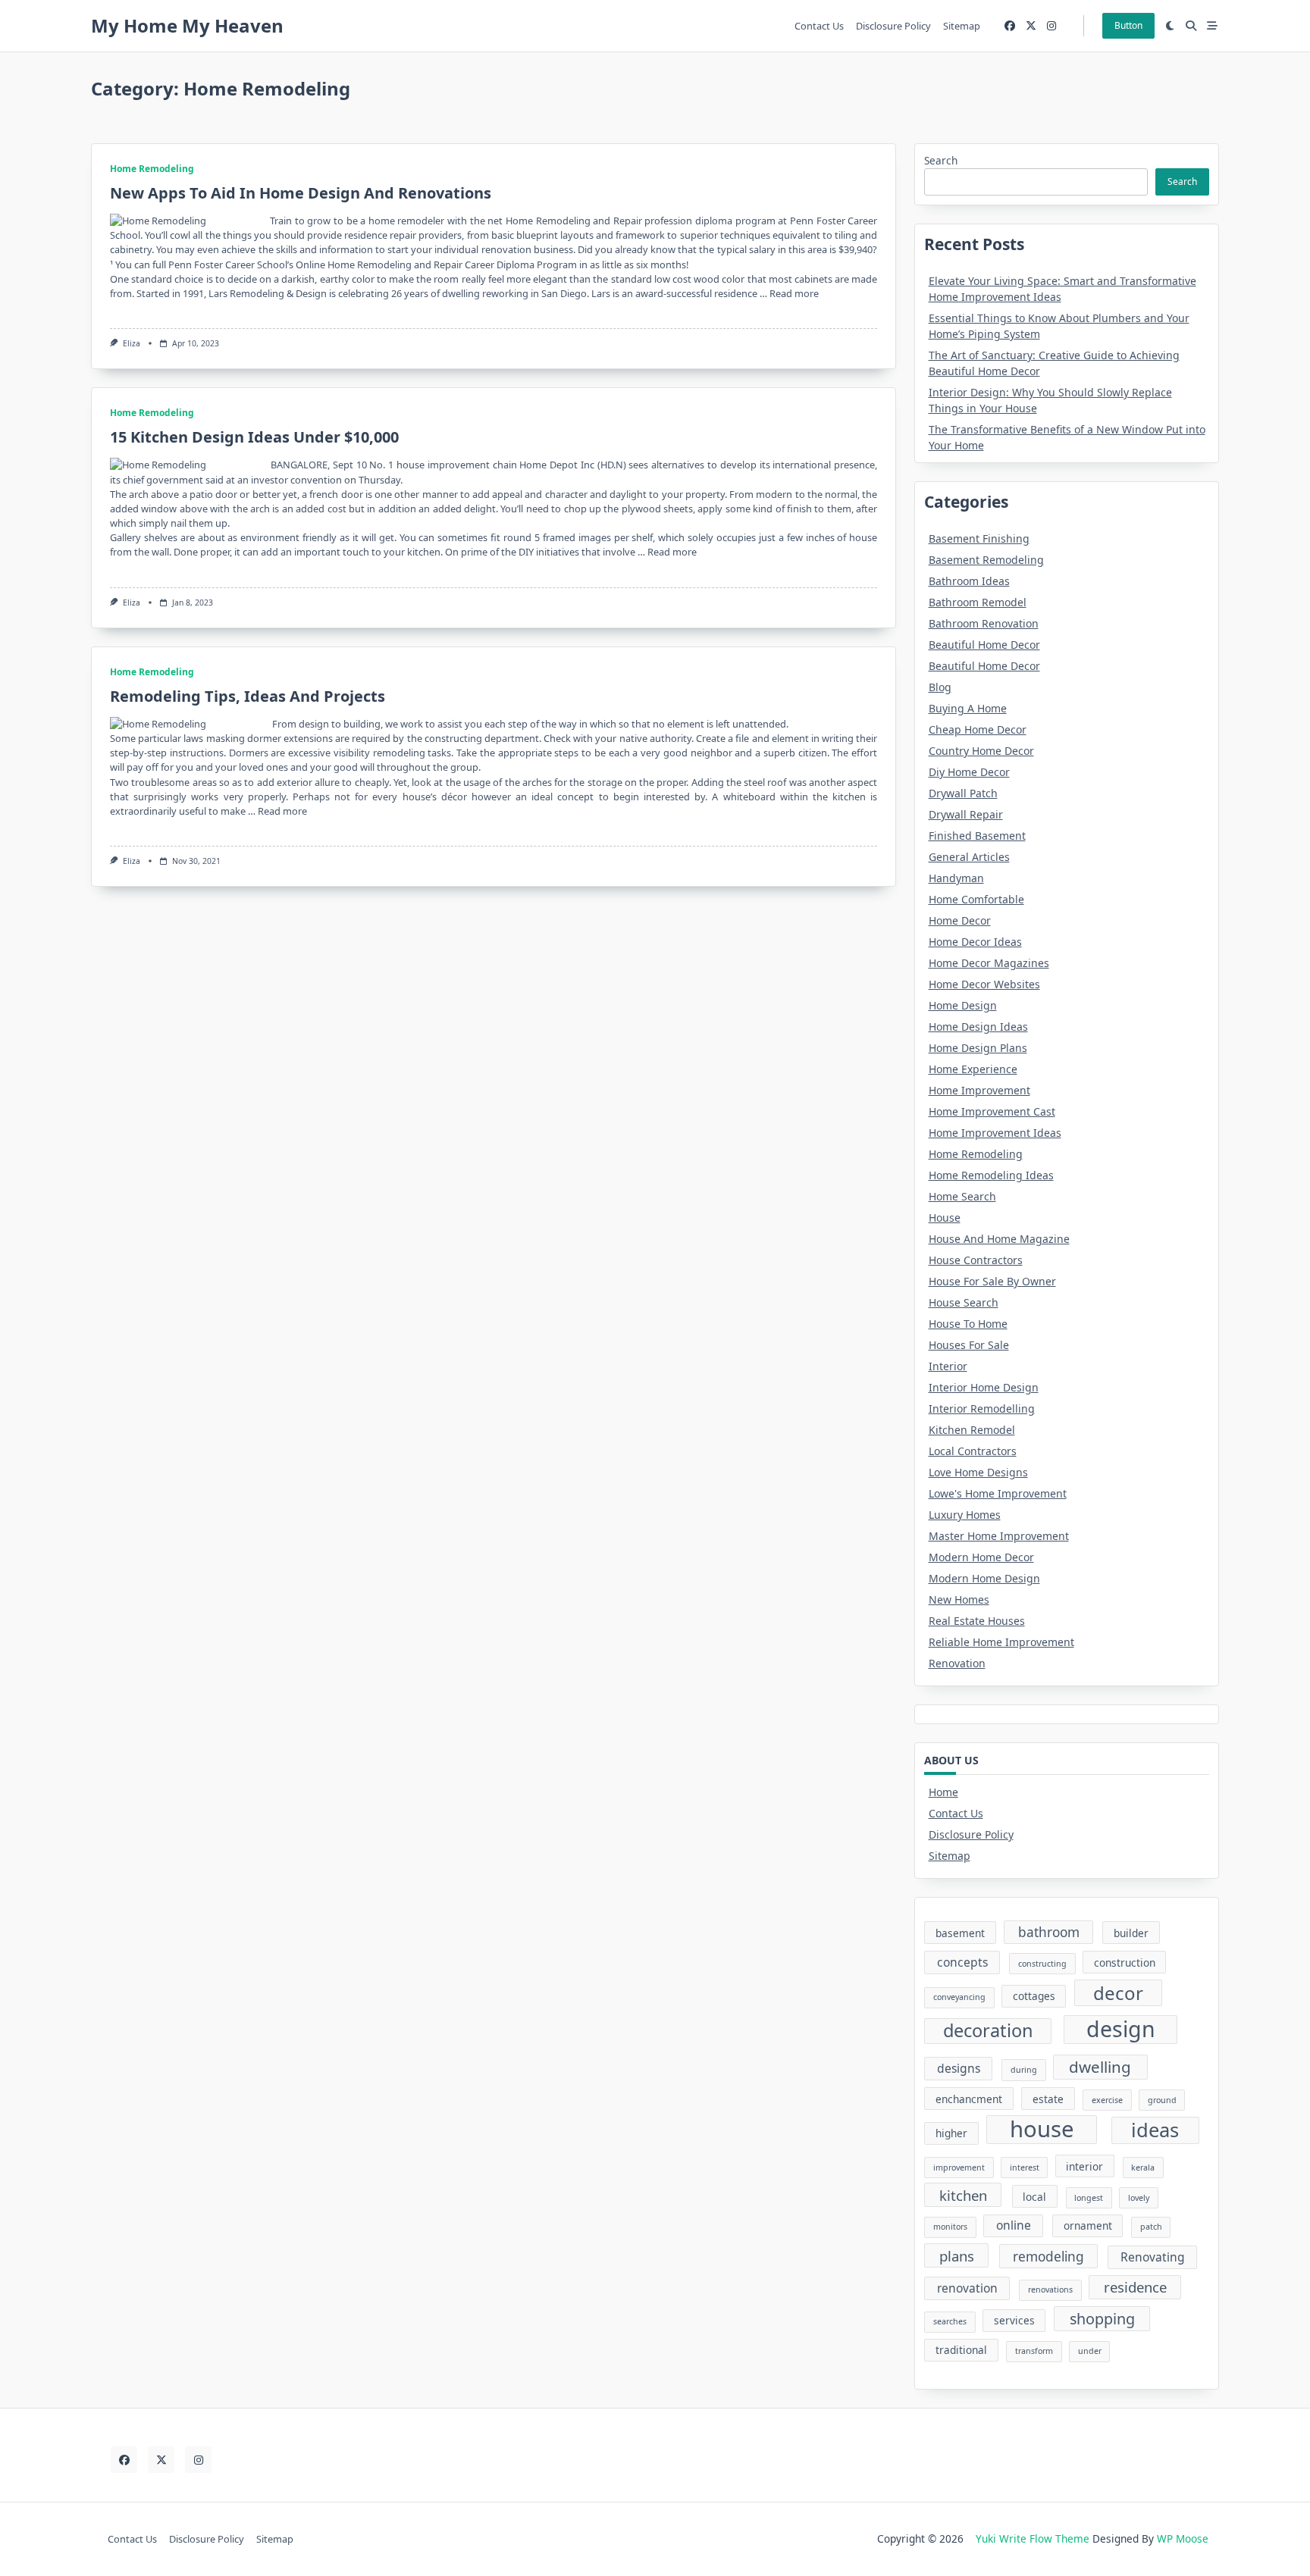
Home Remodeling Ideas (991, 1175)
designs (959, 2068)
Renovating (1153, 2257)
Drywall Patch (963, 793)
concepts (962, 1962)
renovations (1050, 2290)
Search (941, 160)
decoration (988, 2030)
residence (1135, 2287)
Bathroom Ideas (969, 581)
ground (1162, 2100)
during (1024, 2070)
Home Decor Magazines (989, 963)
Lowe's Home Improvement (998, 1493)
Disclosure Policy (893, 26)
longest (1089, 2198)
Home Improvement (979, 1090)
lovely (1139, 2198)
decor (1118, 1993)
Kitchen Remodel (972, 1430)
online (1014, 2225)
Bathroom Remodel (978, 602)
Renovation (957, 1663)
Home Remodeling (152, 169)
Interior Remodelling (982, 1409)
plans (957, 2256)
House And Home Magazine (999, 1239)
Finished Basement (977, 836)
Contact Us (819, 26)
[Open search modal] (1191, 26)
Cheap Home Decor (978, 729)
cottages (1034, 1996)
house (1042, 2130)
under (1090, 2351)
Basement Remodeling (986, 560)
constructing (1042, 1964)
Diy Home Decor (969, 772)
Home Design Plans (978, 1048)
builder (1131, 1933)
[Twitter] (1031, 26)
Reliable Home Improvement (1001, 1642)
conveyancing (959, 1997)
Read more (794, 293)
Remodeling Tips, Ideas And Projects (248, 696)
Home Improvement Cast (992, 1111)
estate (1048, 2099)
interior (1084, 2166)
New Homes (959, 1599)
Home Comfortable (976, 899)
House (945, 1218)
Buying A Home (968, 708)
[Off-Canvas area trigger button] (1212, 26)
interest (1025, 2168)
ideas (1155, 2130)
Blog (940, 687)
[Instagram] (1051, 26)
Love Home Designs (978, 1472)
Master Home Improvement (999, 1536)
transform (1034, 2351)
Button (1128, 25)
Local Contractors (973, 1451)
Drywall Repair (966, 814)
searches (950, 2321)
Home (943, 1792)
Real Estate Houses (977, 1621)
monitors (950, 2227)
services (1014, 2320)
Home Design (963, 1005)
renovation (967, 2288)
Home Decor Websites (984, 984)
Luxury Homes (965, 1515)
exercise (1107, 2100)
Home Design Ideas (978, 1027)
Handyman (956, 878)
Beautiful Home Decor (984, 645)
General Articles (969, 857)
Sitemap (962, 26)
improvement (959, 2168)
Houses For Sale (969, 1345)
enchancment (969, 2099)
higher (951, 2133)
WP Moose (1183, 2538)
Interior (948, 1366)
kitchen (963, 2195)
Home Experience (973, 1069)
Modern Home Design (984, 1578)
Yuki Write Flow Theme (1033, 2538)
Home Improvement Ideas (995, 1133)
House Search (964, 1302)
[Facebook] (1010, 26)
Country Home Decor (981, 751)
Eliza (132, 343)
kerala (1143, 2168)
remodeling (1048, 2257)
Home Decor (960, 920)
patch (1151, 2227)
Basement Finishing (979, 538)
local (1034, 2197)
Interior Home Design (984, 1387)
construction (1125, 1963)
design (1121, 2029)
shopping (1102, 2319)
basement (960, 1933)
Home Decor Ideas (975, 942)
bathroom (1049, 1932)
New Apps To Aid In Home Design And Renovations (301, 193)
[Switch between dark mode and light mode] (1171, 26)
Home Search (962, 1196)
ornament (1088, 2225)
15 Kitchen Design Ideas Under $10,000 (254, 437)
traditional (961, 2350)
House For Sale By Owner (992, 1281)
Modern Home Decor (981, 1557)
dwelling (1100, 2067)
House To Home (968, 1324)
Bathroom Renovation (984, 623)
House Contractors (976, 1260)
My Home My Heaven (187, 25)
